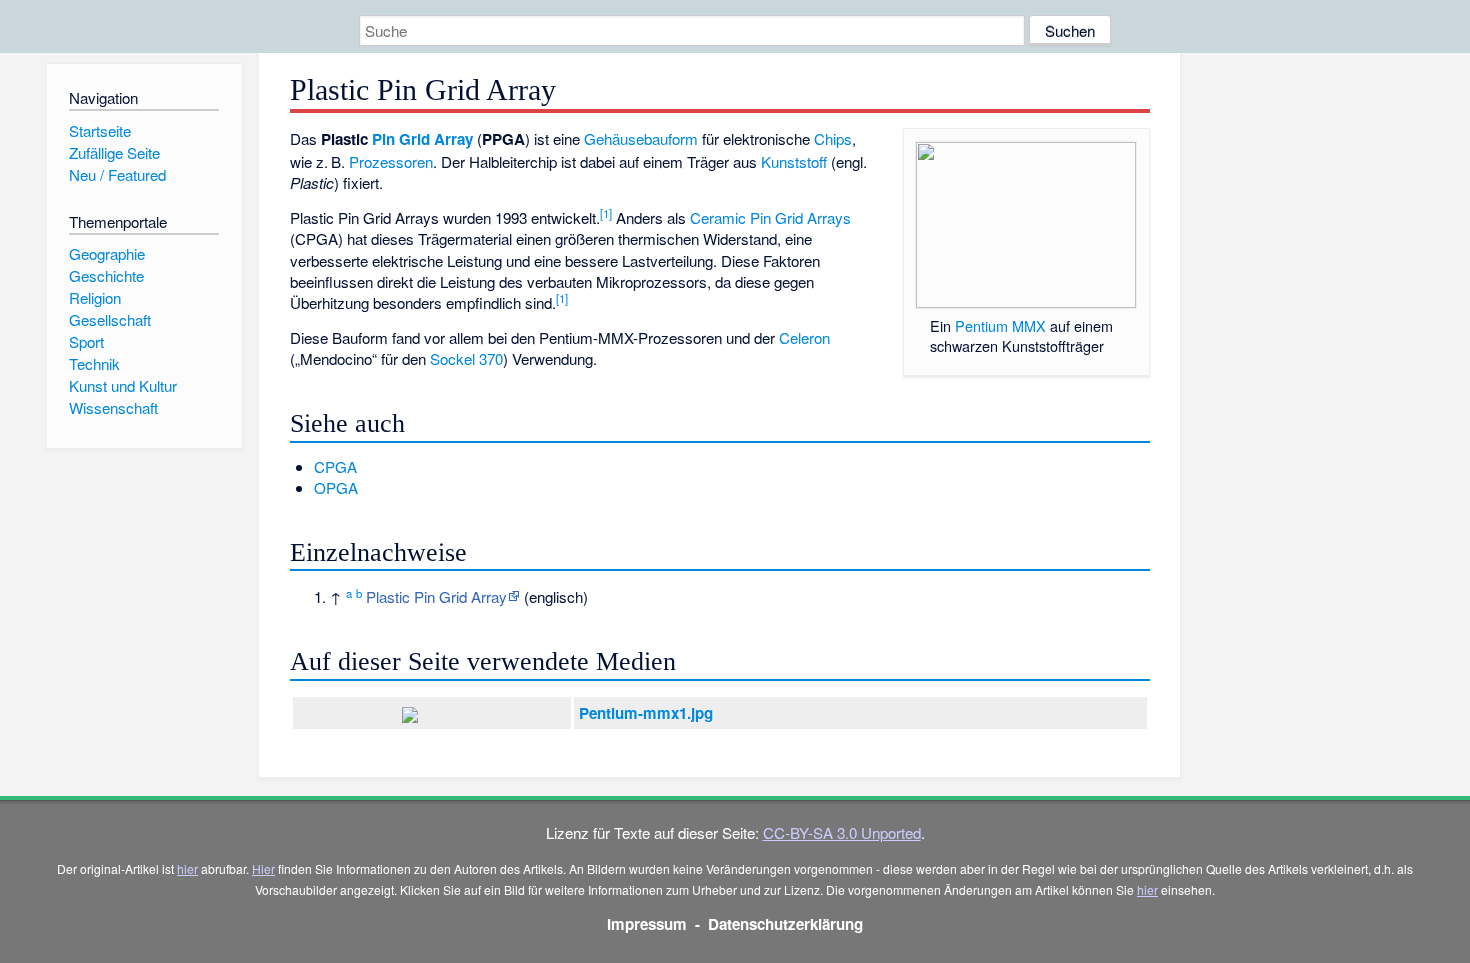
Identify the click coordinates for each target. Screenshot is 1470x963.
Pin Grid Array (422, 139)
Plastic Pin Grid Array (436, 596)
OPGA (336, 487)
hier (187, 868)
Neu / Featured (117, 174)
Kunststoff (794, 161)
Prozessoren (391, 161)
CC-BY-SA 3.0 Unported (842, 832)
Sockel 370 (466, 358)
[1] (606, 213)
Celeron (804, 337)
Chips (833, 138)
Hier (263, 868)
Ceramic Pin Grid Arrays (770, 217)
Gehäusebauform (641, 138)
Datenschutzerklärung (785, 924)
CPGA (335, 466)
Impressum (647, 924)
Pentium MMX (1000, 325)
